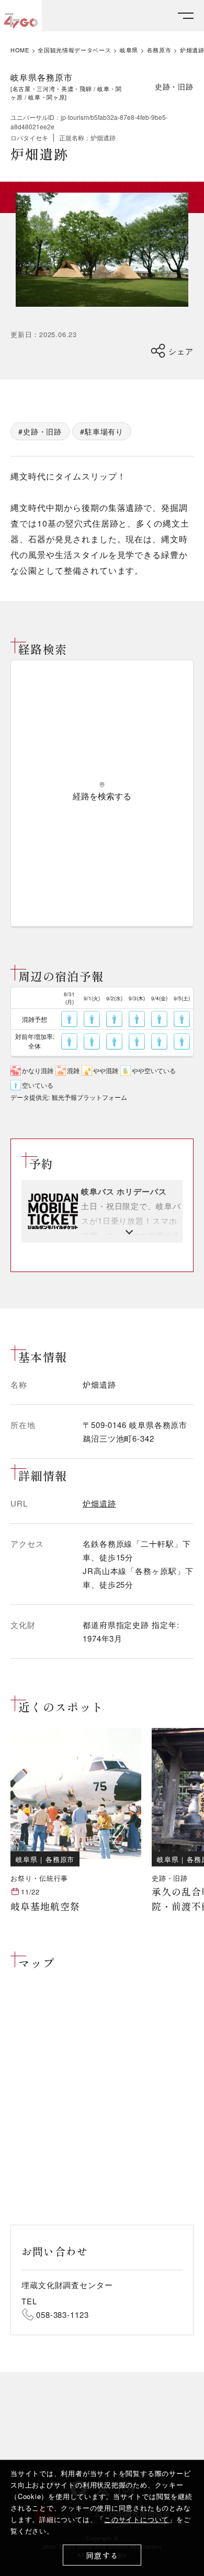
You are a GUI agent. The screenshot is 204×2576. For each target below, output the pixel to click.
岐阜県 (129, 50)
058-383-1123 (63, 2315)
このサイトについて (137, 2519)
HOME (20, 50)
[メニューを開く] (186, 16)
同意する (102, 2555)
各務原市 (159, 50)
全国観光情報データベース (74, 50)
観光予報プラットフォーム (89, 1097)
